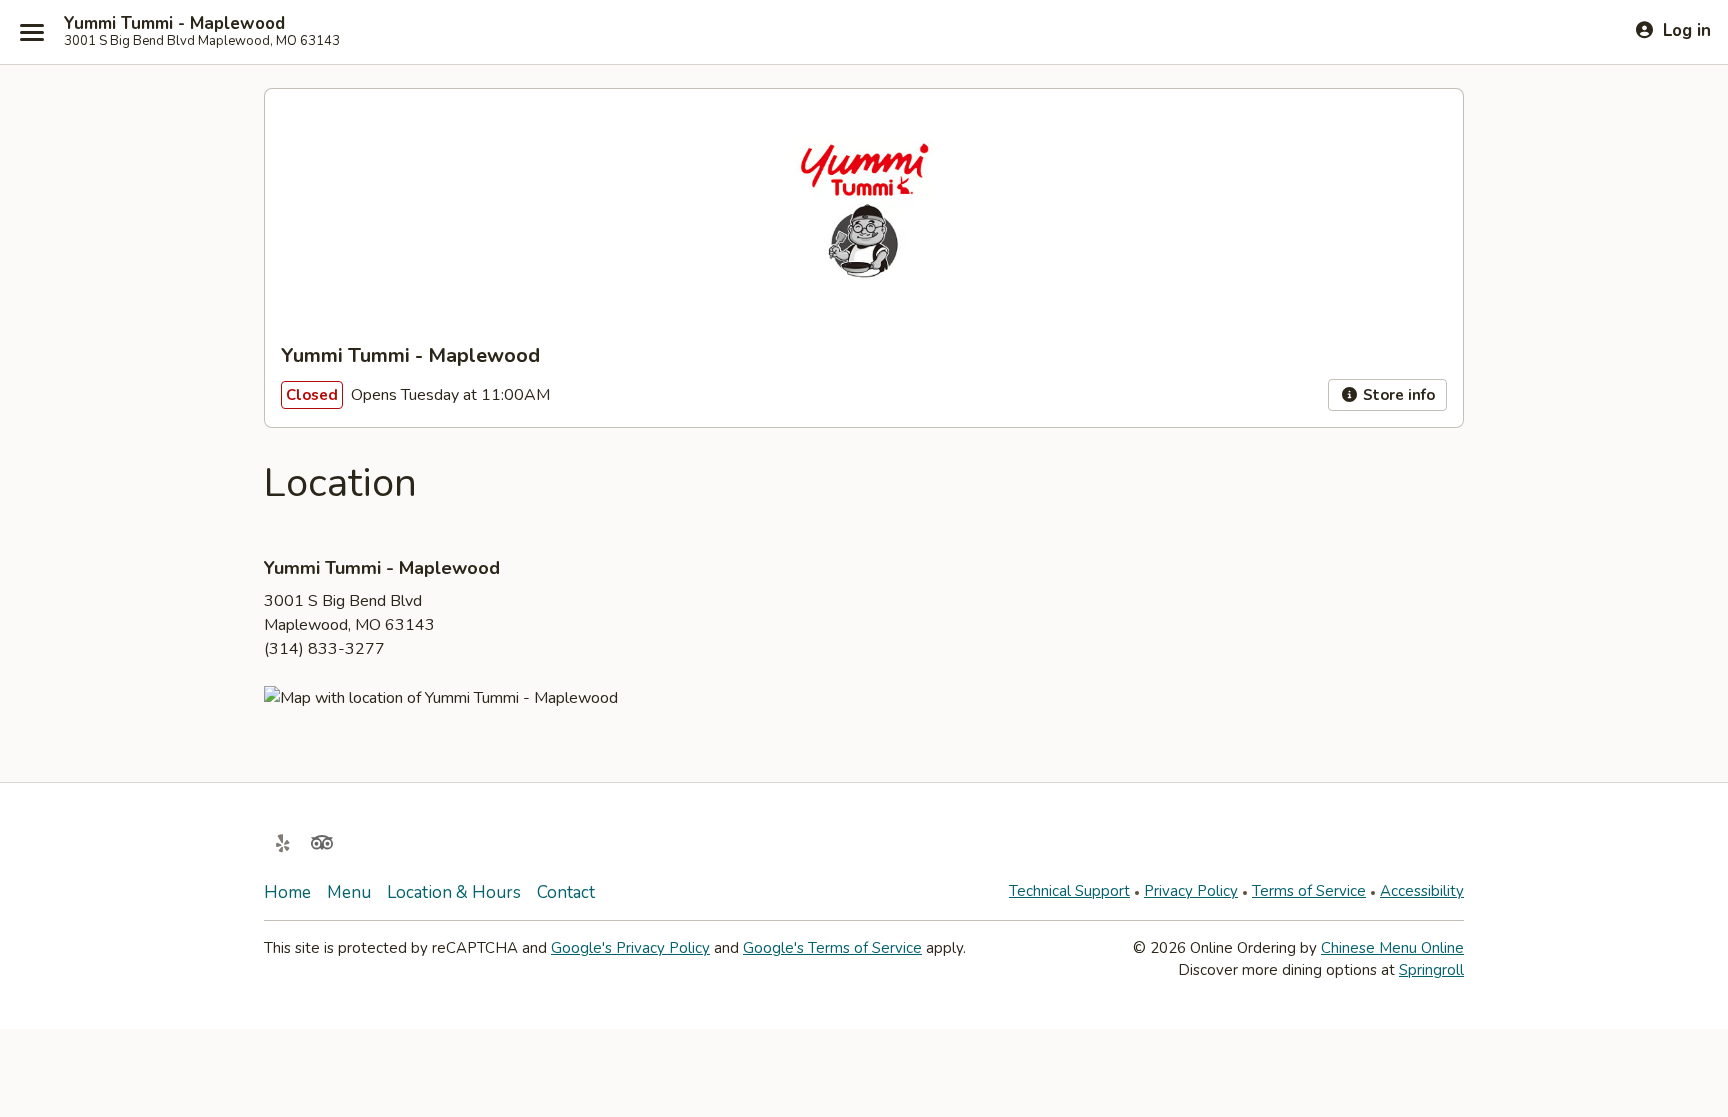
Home (287, 892)
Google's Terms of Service (832, 948)
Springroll (1431, 970)
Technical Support (1069, 891)
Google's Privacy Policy (630, 948)
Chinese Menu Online (1392, 948)
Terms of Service (1309, 891)
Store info (1397, 395)
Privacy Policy (1191, 891)
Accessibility (1422, 891)
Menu (349, 892)
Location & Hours (454, 892)
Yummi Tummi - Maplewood (174, 24)
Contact (566, 892)
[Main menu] (32, 32)
